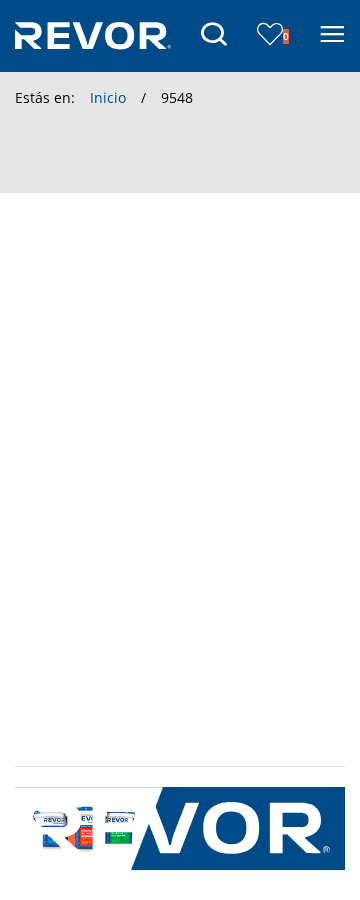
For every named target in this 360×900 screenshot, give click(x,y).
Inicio (108, 97)
